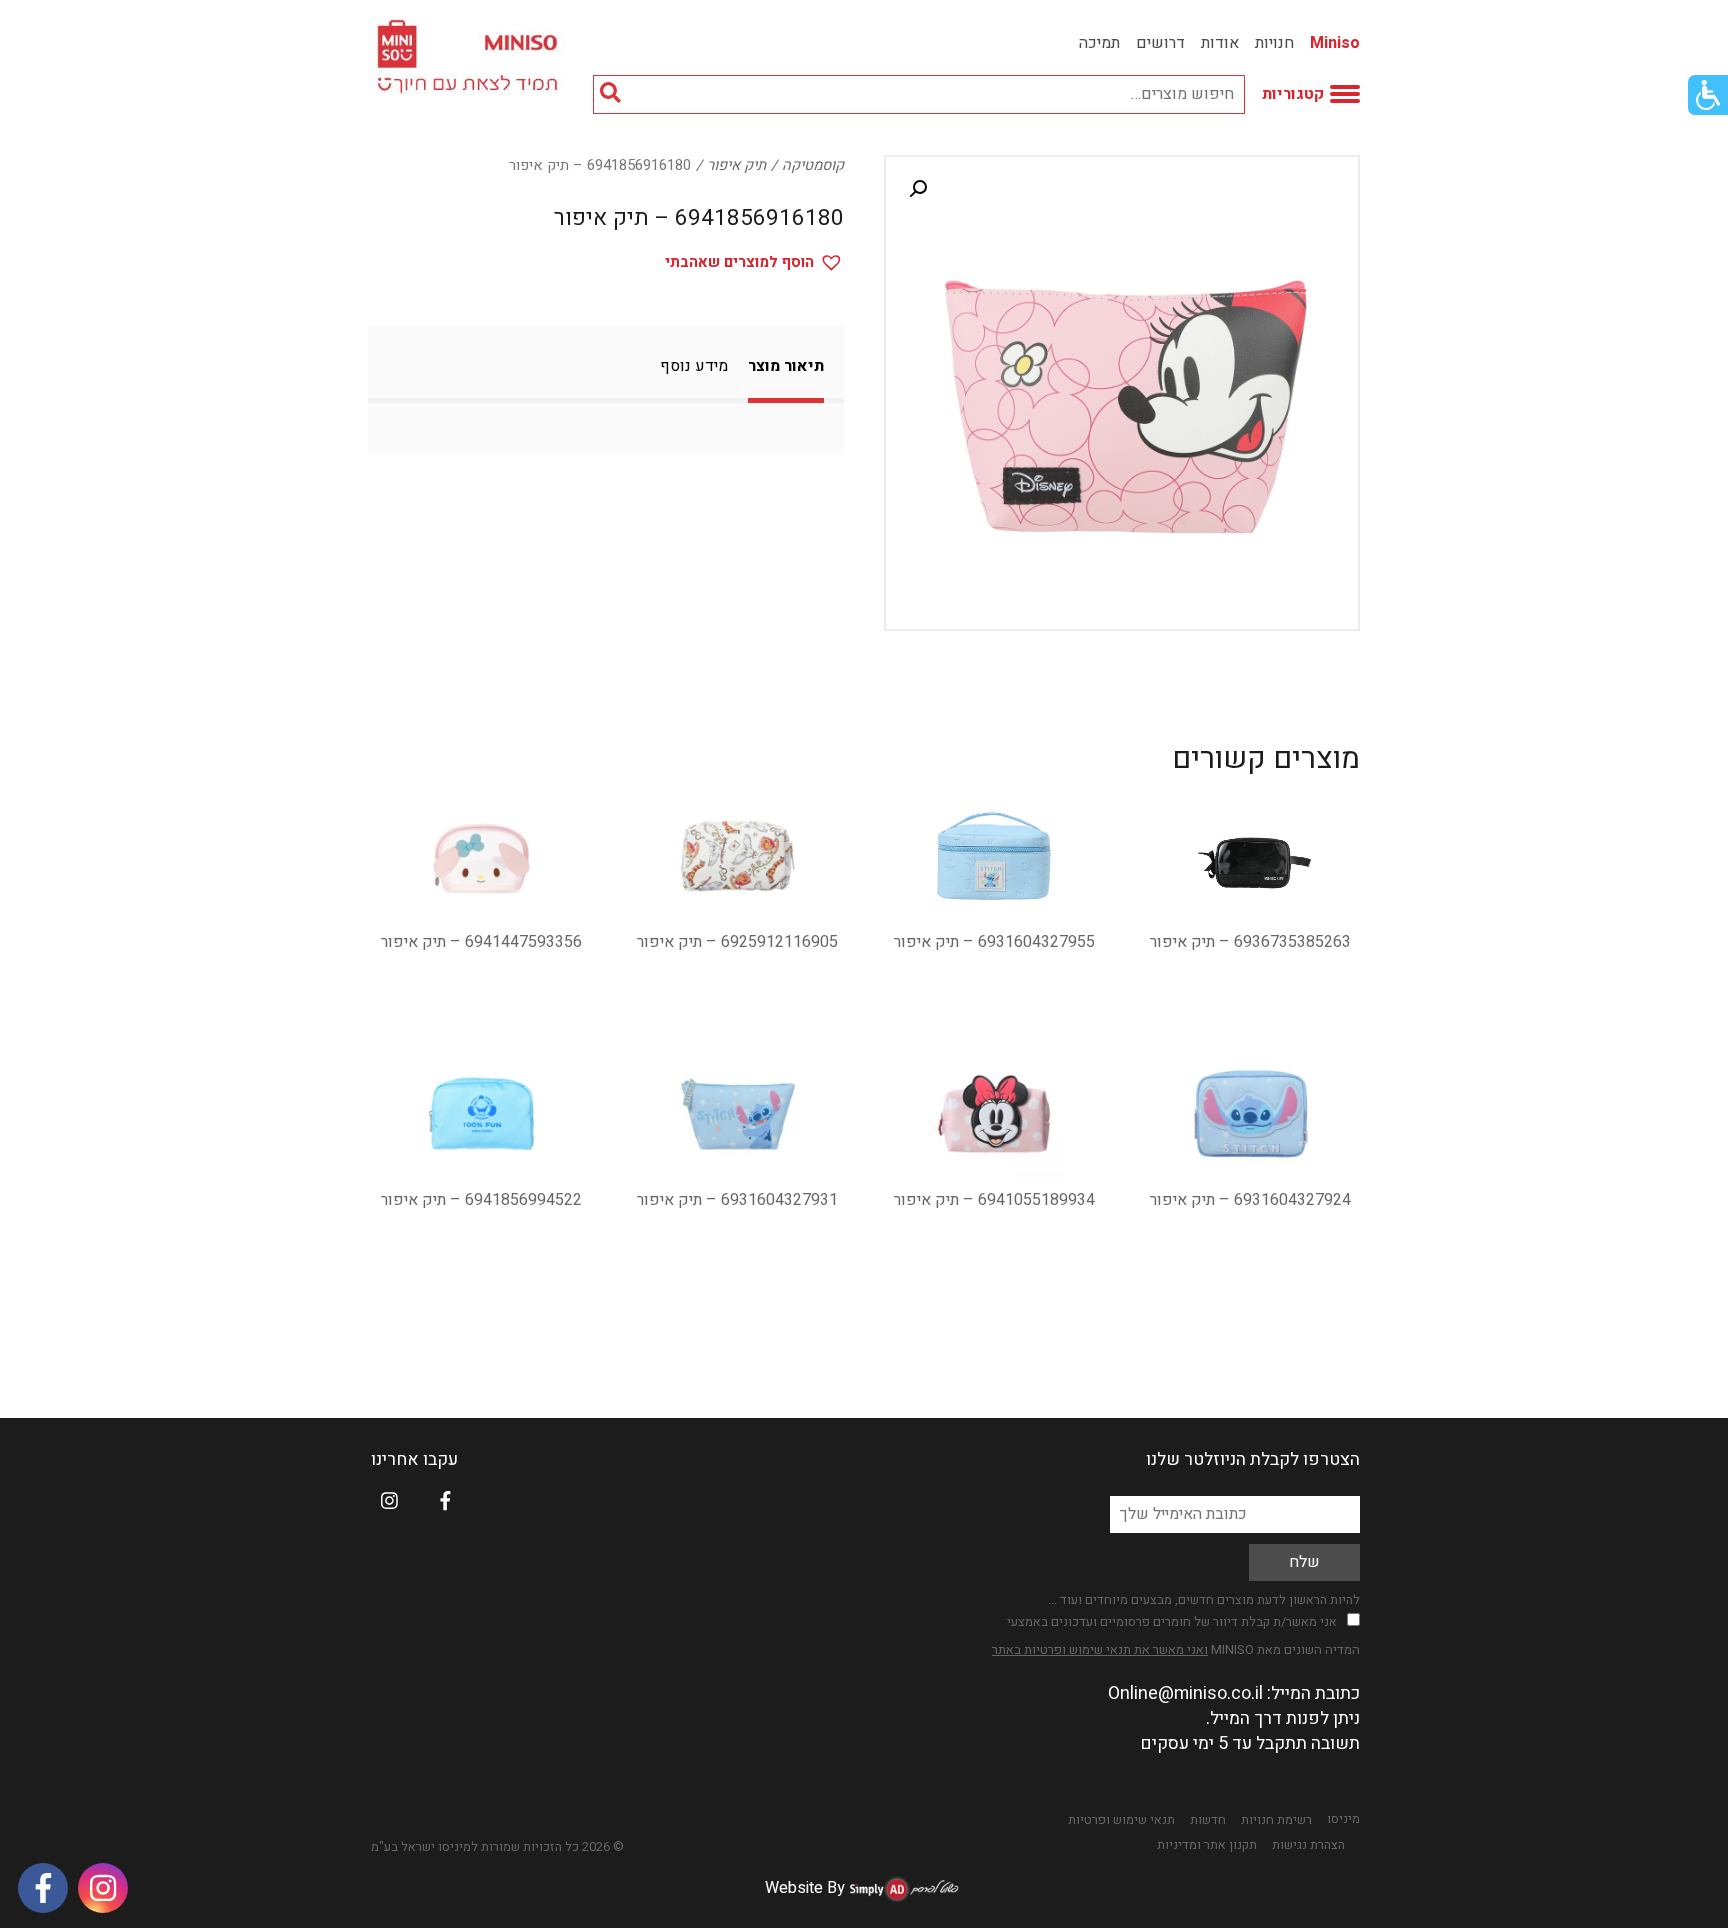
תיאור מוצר (786, 366)
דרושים (1160, 43)
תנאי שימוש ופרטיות (1121, 1820)
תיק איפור (736, 165)
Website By (805, 1888)
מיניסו (1343, 1819)
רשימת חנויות (1276, 1820)
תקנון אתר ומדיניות (1207, 1845)
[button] (918, 189)
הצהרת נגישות (1308, 1845)
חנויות (1274, 43)
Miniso (1335, 43)
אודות (1220, 43)
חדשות (1208, 1820)
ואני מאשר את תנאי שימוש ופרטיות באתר (1100, 1649)
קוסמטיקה (813, 165)
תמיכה (1099, 43)
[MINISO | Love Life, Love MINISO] (470, 56)
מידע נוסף (694, 366)
